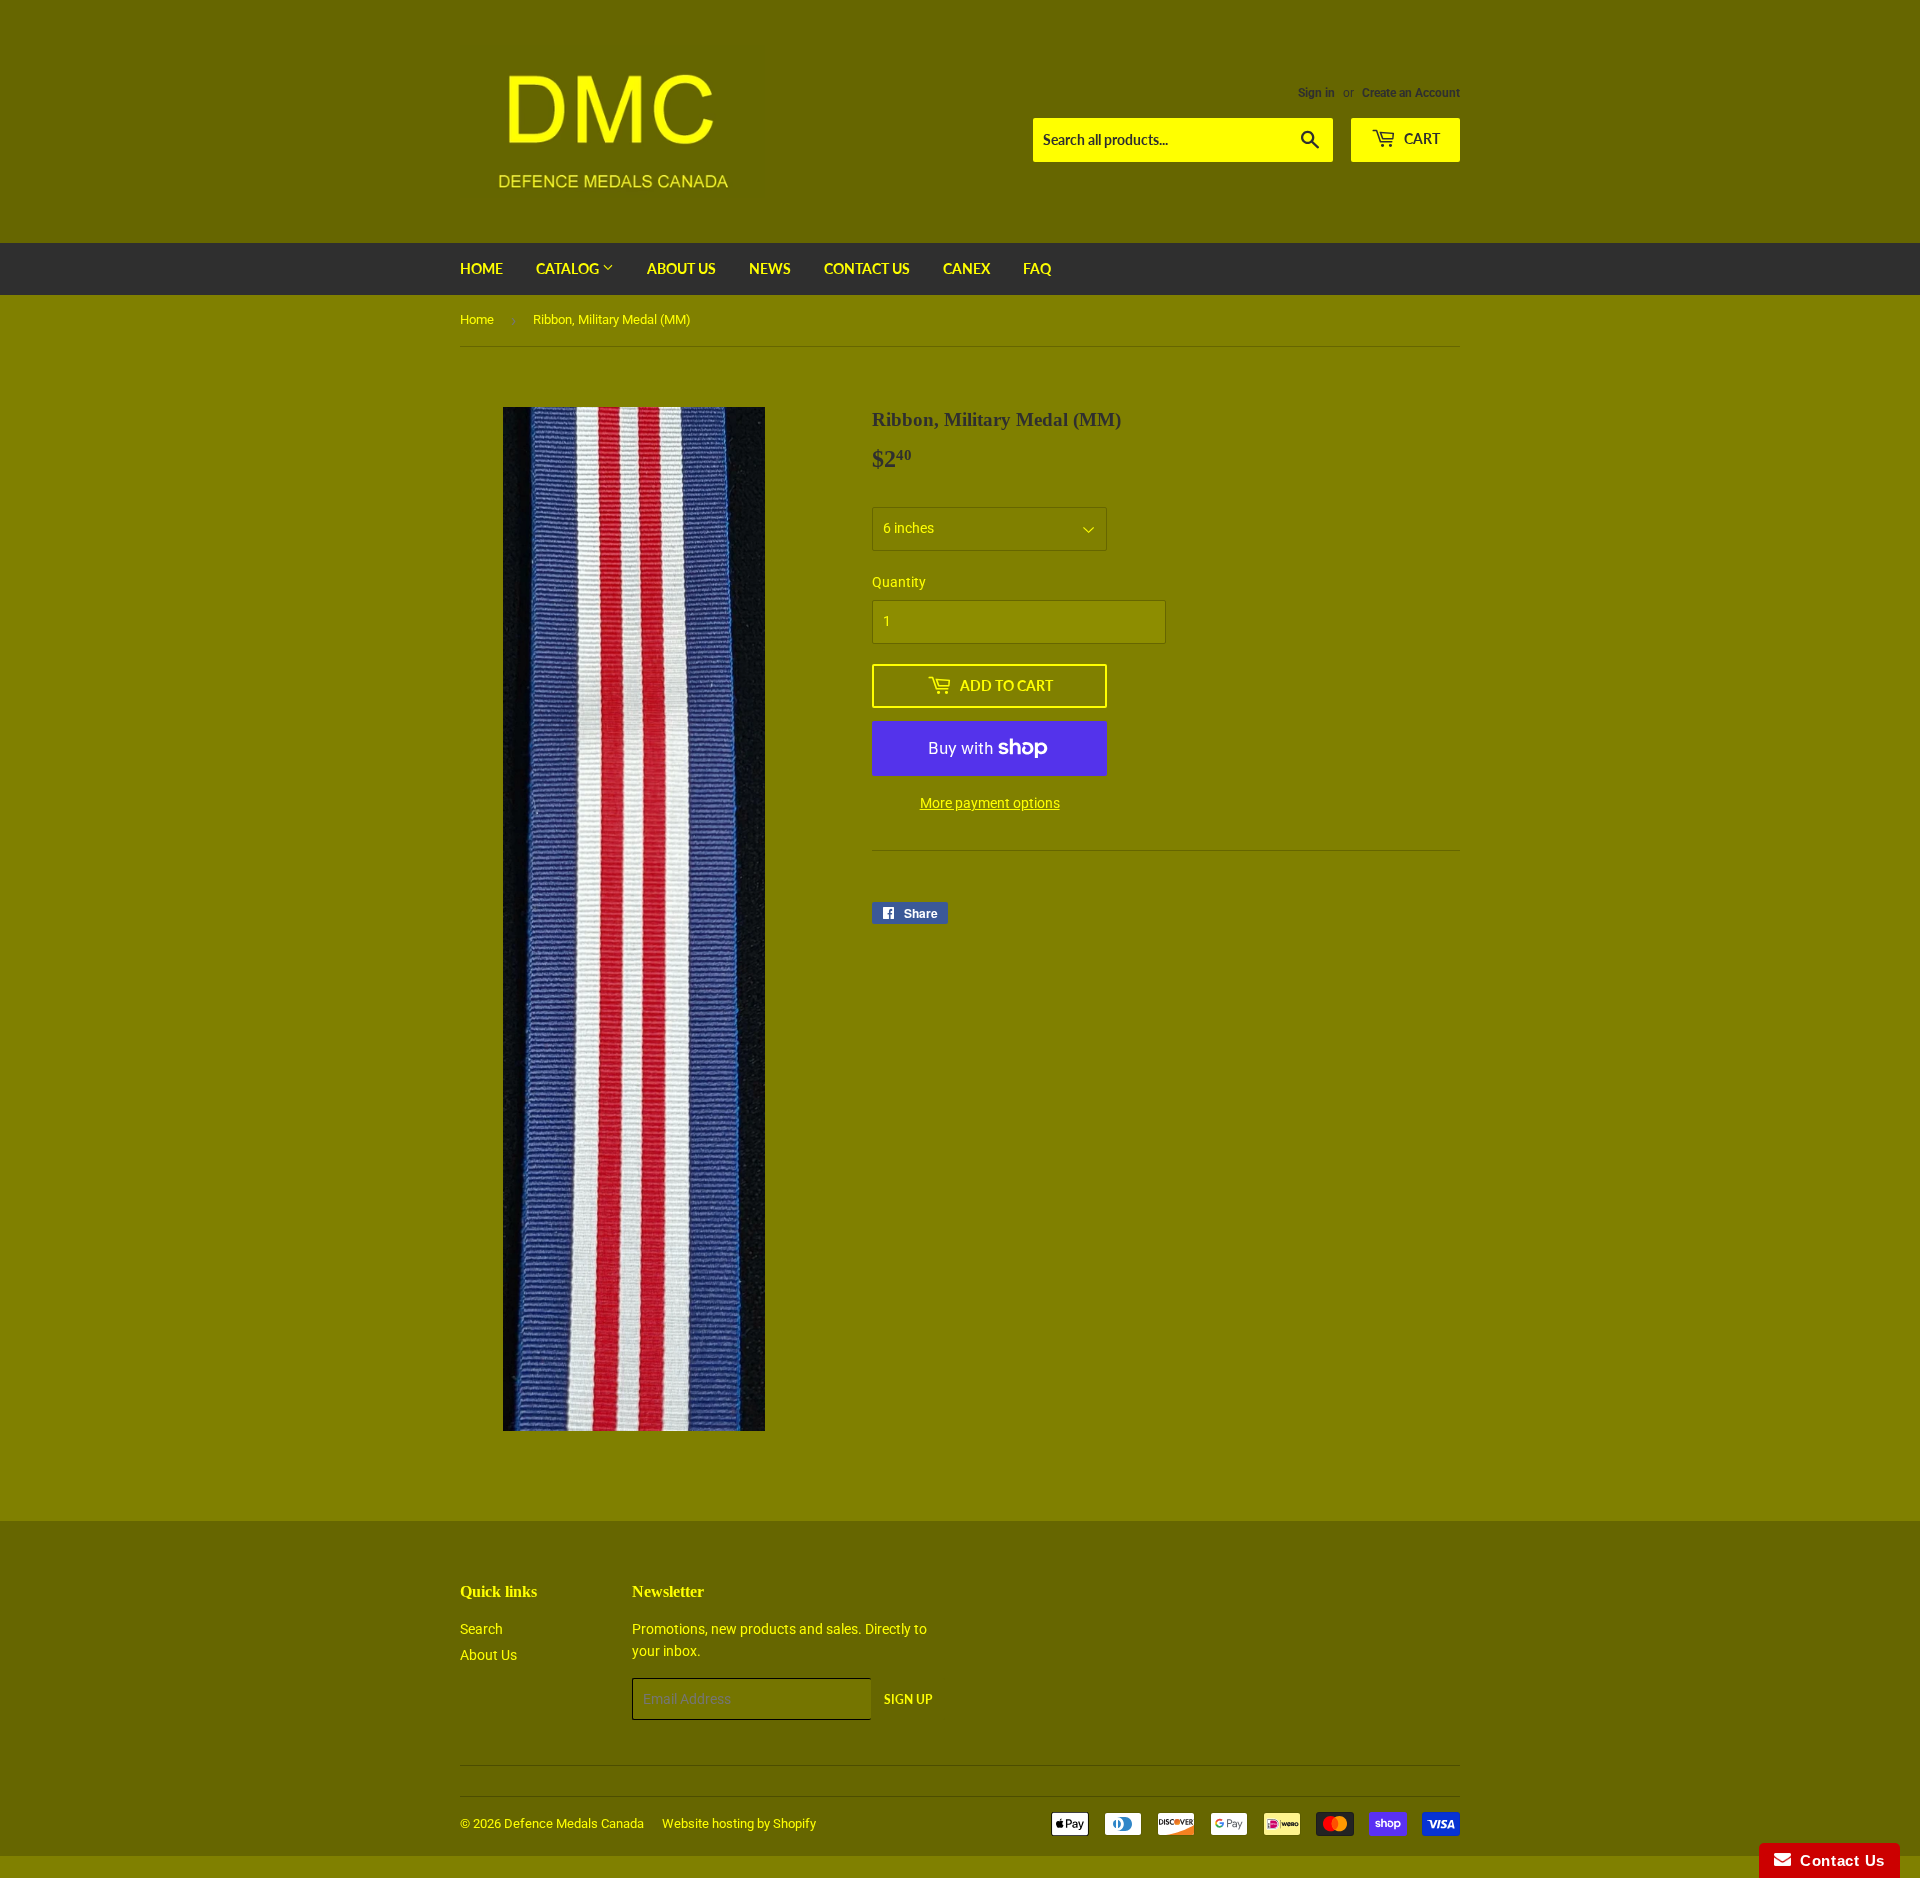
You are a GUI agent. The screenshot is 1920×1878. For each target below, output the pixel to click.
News (770, 268)
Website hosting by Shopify (739, 1823)
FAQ (1037, 268)
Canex (966, 268)
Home (481, 268)
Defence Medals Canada (574, 1823)
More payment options (990, 803)
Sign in (1316, 93)
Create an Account (1411, 93)
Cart (1420, 138)
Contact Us (867, 268)
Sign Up (908, 1699)
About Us (681, 268)
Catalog (569, 268)
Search (481, 1629)
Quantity (899, 582)
